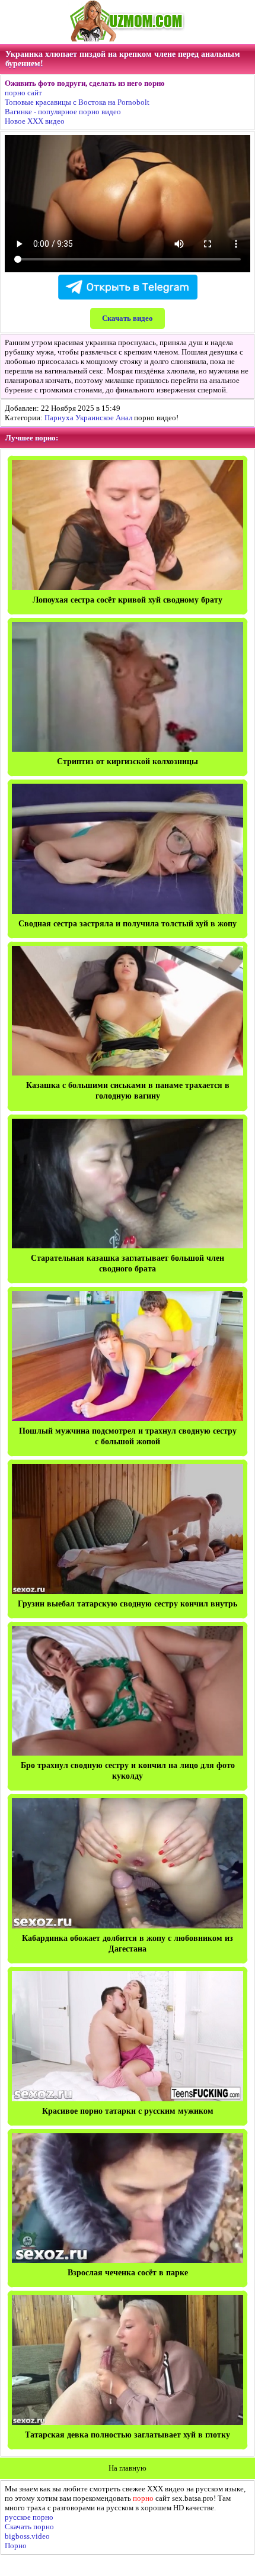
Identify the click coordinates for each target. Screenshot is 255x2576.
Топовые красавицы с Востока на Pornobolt (77, 102)
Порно (16, 2546)
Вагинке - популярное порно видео (63, 112)
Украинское (95, 418)
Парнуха (59, 418)
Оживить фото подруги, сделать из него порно (85, 83)
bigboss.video (27, 2536)
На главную (128, 2468)
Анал (124, 418)
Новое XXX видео (35, 121)
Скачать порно (29, 2527)
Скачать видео (128, 318)
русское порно (29, 2517)
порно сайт (23, 93)
